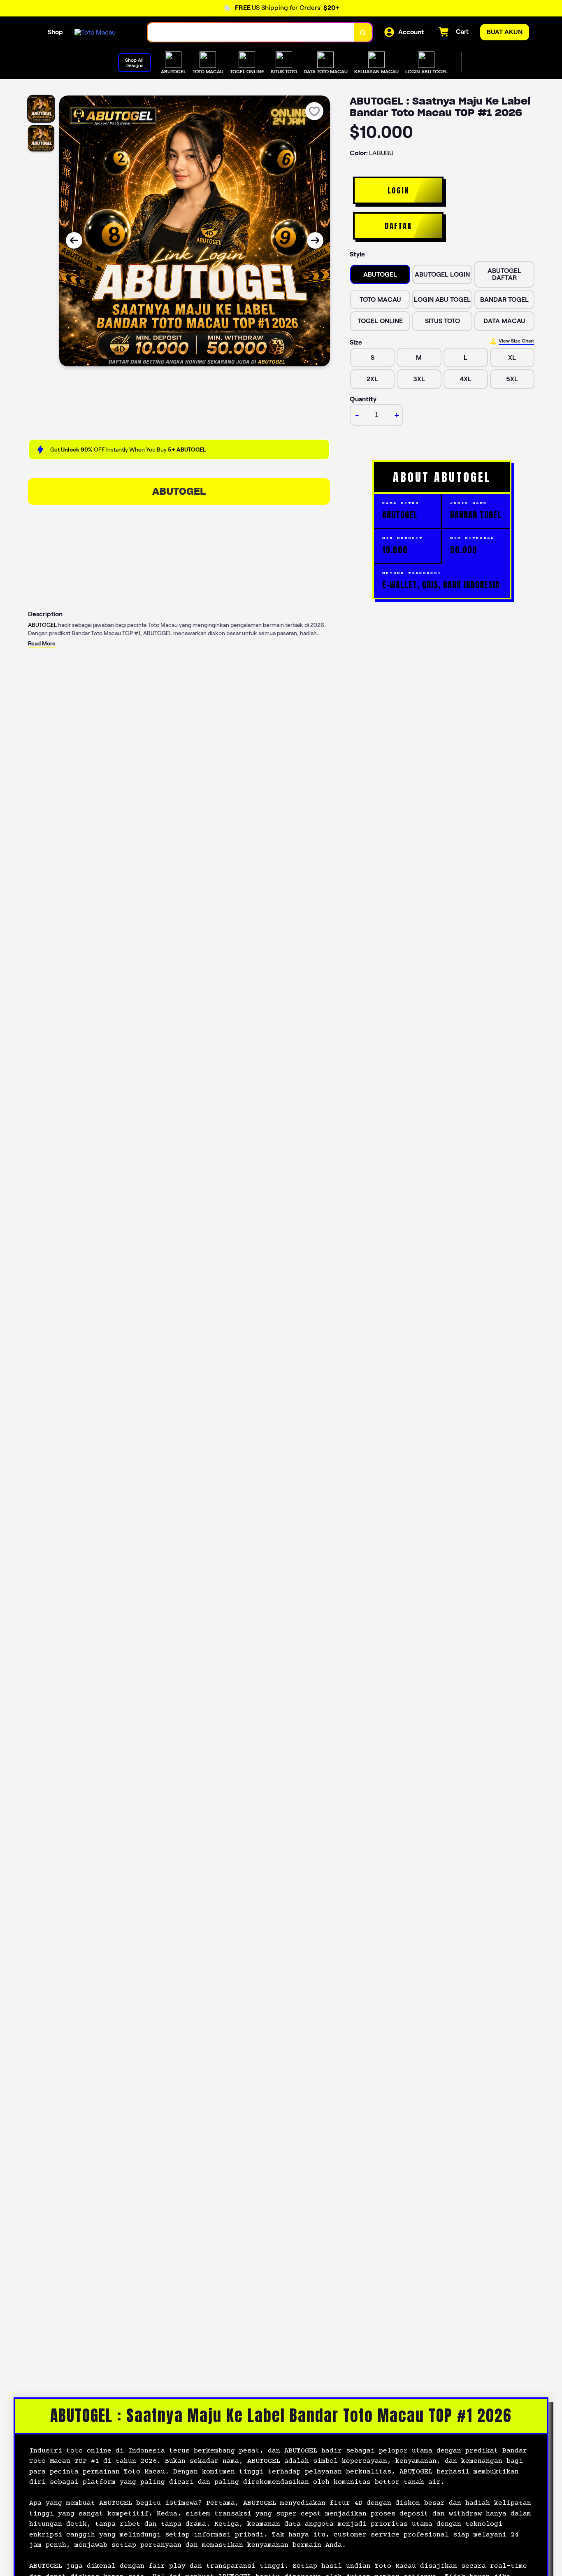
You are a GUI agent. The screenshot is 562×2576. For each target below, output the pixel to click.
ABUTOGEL (179, 491)
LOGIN (398, 190)
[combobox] (251, 32)
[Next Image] (315, 240)
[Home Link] (95, 32)
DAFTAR (398, 226)
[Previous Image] (74, 240)
